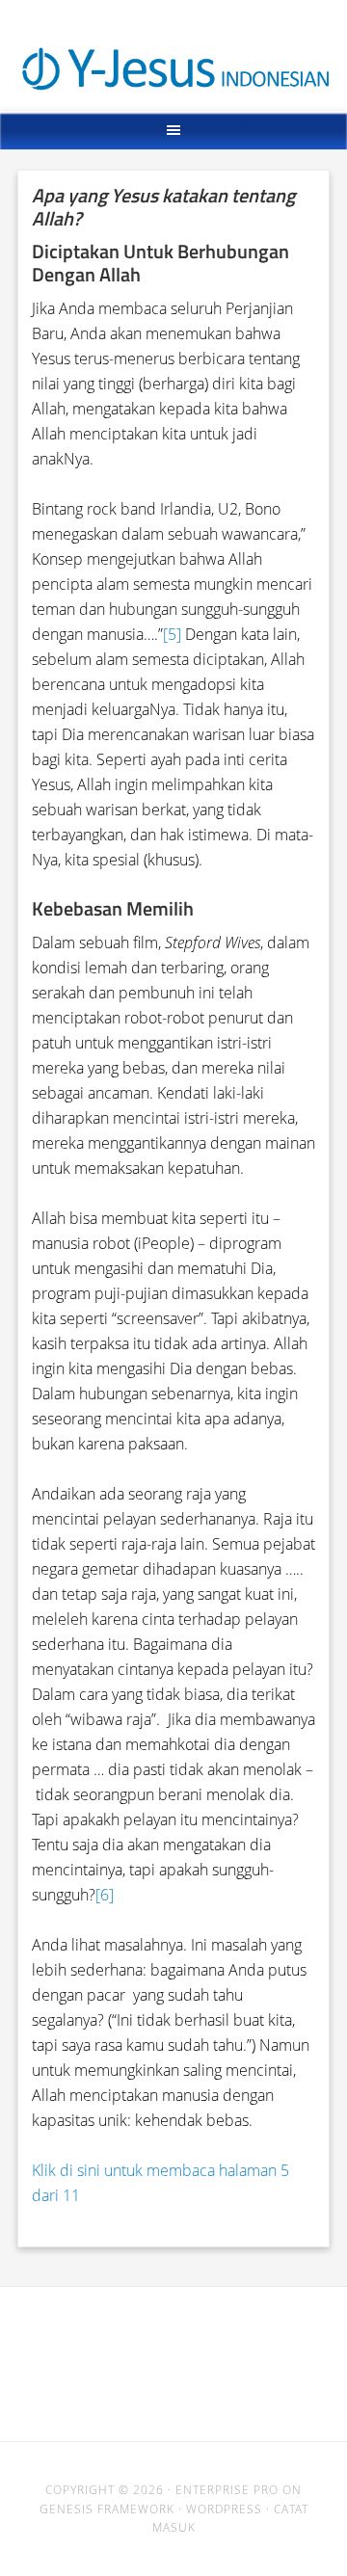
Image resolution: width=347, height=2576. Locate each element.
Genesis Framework (107, 2509)
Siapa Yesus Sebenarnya (174, 36)
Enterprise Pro (227, 2490)
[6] (105, 1895)
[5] (172, 634)
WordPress (224, 2509)
